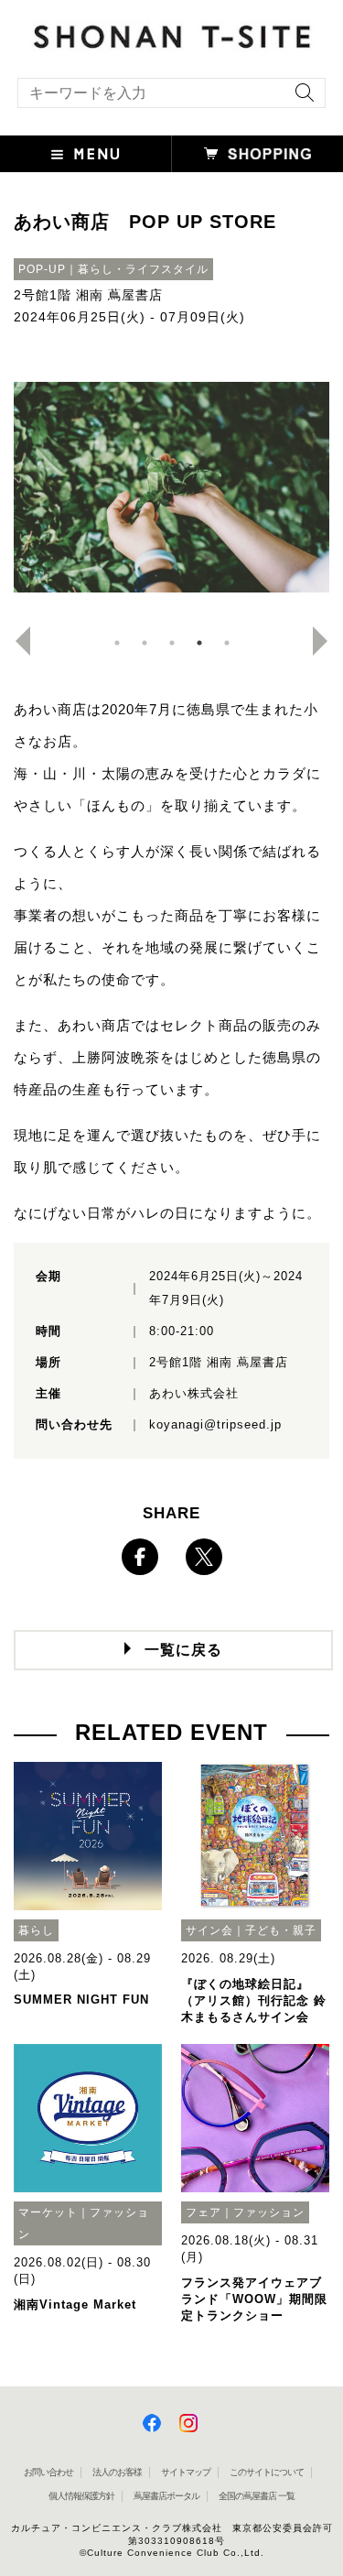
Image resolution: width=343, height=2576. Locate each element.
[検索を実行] (300, 98)
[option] (171, 487)
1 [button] (117, 643)
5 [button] (227, 643)
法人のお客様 (117, 2472)
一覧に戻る (183, 1650)
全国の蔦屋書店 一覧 (257, 2496)
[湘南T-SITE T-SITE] (171, 33)
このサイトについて (267, 2472)
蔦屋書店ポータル (166, 2496)
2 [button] (145, 643)
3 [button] (172, 643)
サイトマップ (186, 2472)
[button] (86, 154)
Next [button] (327, 641)
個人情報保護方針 (81, 2496)
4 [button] (199, 643)
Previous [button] (16, 641)
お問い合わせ (48, 2472)
